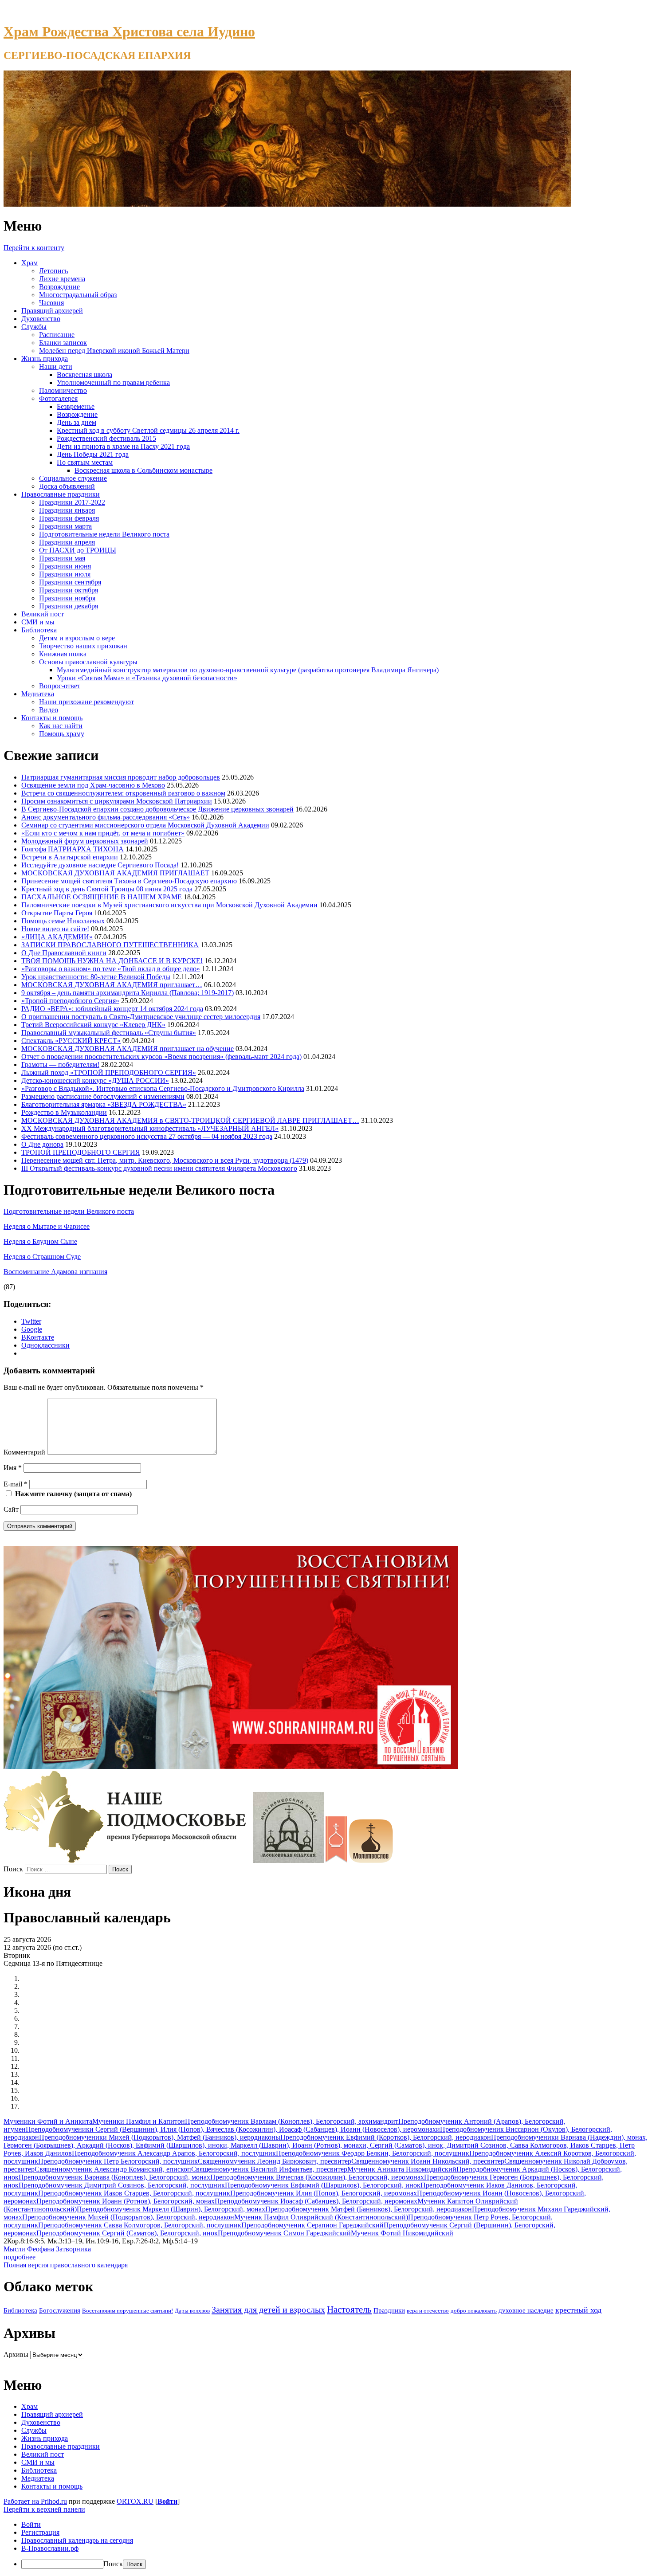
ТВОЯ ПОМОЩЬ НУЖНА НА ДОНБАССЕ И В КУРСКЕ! (112, 961)
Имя (13, 1468)
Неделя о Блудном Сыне (40, 1241)
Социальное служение (73, 478)
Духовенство (41, 319)
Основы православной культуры (88, 662)
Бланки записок (63, 343)
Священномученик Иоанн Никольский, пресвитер (428, 2161)
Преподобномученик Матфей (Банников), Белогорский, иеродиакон (369, 2209)
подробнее (20, 2257)
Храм (29, 263)
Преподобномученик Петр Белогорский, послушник (118, 2161)
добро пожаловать (474, 2311)
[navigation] (326, 2545)
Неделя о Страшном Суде (42, 1257)
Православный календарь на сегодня (77, 2540)
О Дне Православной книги (64, 953)
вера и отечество (428, 2311)
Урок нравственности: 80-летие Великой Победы (96, 977)
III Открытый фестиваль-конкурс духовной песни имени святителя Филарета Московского (159, 1168)
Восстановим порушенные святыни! (128, 2311)
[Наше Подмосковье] (127, 1860)
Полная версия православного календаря (66, 2265)
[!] (288, 1860)
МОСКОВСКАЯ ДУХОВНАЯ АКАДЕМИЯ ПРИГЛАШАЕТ (115, 873)
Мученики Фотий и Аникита (48, 2121)
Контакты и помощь (52, 718)
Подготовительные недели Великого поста (104, 534)
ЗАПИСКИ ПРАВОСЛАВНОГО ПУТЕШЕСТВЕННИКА (110, 945)
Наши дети (56, 367)
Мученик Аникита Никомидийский (402, 2169)
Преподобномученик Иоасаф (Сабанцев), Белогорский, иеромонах (316, 2201)
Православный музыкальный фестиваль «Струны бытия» (109, 1033)
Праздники (389, 2310)
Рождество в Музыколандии (64, 1112)
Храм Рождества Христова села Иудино (129, 31)
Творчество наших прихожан (83, 646)
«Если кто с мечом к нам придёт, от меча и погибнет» (103, 833)
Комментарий (24, 1452)
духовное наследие (526, 2310)
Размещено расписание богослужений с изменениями (103, 1096)
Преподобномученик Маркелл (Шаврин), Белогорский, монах (171, 2209)
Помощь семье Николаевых (63, 921)
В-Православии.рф (50, 2548)
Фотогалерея (58, 398)
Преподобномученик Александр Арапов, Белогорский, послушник (174, 2153)
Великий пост (43, 614)
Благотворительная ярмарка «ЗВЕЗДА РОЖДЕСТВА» (104, 1104)
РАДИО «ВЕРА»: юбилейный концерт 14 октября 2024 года (112, 1009)
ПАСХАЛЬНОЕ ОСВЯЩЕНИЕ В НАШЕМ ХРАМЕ (102, 897)
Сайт (11, 1509)
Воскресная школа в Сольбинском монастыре (143, 470)
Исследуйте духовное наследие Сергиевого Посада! (100, 865)
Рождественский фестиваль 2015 (106, 438)
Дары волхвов (192, 2311)
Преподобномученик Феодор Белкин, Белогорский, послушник (373, 2153)
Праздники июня (65, 566)
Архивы (16, 2354)
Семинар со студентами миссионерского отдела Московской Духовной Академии (145, 825)
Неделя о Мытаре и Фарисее (47, 1226)
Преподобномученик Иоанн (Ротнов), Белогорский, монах (126, 2201)
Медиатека (38, 694)
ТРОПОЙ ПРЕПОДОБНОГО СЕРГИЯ (81, 1152)
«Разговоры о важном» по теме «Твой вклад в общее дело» (111, 969)
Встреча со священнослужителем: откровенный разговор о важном (123, 793)
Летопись (53, 271)
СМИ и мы (38, 622)
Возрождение (59, 287)
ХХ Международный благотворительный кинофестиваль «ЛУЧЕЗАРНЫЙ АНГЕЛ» (150, 1128)
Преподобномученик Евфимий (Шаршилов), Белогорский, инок (323, 2185)
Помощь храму (62, 734)
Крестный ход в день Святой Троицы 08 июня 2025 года (107, 889)
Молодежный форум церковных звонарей (85, 841)
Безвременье (76, 406)
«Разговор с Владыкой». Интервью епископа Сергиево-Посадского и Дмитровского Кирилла (163, 1088)
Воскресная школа (84, 374)
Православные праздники (61, 494)
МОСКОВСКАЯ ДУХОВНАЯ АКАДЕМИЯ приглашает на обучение (128, 1049)
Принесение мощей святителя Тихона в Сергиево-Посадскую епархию (129, 881)
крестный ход (578, 2310)
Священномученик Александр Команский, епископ (113, 2169)
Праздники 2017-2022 (72, 502)
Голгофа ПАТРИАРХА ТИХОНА (73, 849)
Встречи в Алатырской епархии (70, 857)
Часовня (51, 303)
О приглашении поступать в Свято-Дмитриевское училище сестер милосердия (141, 1017)
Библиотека (39, 630)
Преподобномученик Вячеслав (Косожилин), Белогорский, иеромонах (317, 2177)
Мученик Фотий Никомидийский (402, 2233)
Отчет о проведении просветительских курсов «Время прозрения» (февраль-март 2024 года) (161, 1057)
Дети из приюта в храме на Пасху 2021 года (123, 446)
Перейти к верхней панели (44, 2509)
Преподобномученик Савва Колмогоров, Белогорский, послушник (140, 2225)
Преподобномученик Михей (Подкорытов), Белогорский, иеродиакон (128, 2217)
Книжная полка (63, 654)
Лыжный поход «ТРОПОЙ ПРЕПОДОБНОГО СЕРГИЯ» (109, 1072)
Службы (34, 327)
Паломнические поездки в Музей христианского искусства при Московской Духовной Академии (169, 905)
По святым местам (85, 462)
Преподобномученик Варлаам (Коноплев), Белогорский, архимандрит (292, 2121)
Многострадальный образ (78, 295)
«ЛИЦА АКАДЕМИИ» (57, 937)
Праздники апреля (67, 542)
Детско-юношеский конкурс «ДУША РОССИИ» (95, 1080)
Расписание (57, 335)
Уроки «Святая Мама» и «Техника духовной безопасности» (147, 678)
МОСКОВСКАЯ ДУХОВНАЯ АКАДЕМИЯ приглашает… (112, 985)
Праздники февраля (69, 518)
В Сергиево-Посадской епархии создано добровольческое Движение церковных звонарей (157, 809)
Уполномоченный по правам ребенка (113, 382)
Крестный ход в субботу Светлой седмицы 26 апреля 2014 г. (148, 430)
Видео (49, 710)
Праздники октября (69, 590)
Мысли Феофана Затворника (47, 2249)
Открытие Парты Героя (57, 913)
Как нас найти (61, 726)
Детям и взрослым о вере (77, 638)
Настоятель (349, 2309)
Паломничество (63, 390)
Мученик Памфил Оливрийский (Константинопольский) (321, 2217)
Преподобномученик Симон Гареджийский (284, 2233)
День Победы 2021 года (93, 454)
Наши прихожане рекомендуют (86, 702)
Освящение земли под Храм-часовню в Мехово (93, 785)
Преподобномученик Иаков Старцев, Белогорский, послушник (134, 2193)
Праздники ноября (67, 598)
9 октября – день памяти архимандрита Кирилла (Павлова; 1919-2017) (128, 993)
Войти (167, 2501)
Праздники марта (65, 526)
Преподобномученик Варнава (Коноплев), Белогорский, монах (114, 2177)
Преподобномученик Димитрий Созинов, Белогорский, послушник (122, 2185)
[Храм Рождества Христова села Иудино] (287, 204)
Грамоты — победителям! (60, 1065)
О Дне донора (42, 1144)
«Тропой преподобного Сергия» (70, 1001)
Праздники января (67, 510)
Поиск (13, 1869)
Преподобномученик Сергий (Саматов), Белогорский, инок (127, 2233)
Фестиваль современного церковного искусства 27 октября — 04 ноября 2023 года (147, 1136)
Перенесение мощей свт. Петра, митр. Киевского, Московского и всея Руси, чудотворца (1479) (165, 1160)
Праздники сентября (70, 582)
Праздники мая (62, 558)
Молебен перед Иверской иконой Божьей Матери (114, 351)
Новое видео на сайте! (55, 929)
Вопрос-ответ (60, 686)
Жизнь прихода (45, 359)
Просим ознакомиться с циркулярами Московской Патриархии (117, 801)
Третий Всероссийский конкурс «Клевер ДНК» (93, 1025)
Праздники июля (65, 574)
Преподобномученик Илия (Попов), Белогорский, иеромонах (324, 2193)
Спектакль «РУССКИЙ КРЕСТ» (71, 1041)
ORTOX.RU (135, 2501)
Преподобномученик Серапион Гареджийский (312, 2225)
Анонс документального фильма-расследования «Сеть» (106, 817)
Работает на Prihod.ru (35, 2501)
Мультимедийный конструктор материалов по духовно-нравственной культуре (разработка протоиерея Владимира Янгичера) (248, 670)
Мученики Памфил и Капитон (139, 2121)
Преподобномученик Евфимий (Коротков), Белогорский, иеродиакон (386, 2137)
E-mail (16, 1484)
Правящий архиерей (52, 311)
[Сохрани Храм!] (231, 1766)
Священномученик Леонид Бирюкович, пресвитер (275, 2161)
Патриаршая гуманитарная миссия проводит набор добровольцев (121, 777)
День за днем (77, 422)
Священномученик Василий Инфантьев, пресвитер (269, 2169)
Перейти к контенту (34, 248)
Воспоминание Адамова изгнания (55, 1272)
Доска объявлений (67, 486)
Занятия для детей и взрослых (268, 2309)
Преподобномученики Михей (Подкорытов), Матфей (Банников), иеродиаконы (160, 2137)
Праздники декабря (69, 606)
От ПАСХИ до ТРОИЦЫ (78, 550)
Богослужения (60, 2310)
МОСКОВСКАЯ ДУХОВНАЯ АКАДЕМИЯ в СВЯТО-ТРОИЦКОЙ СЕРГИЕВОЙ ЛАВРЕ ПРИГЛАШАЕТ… (190, 1120)
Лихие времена (62, 279)
